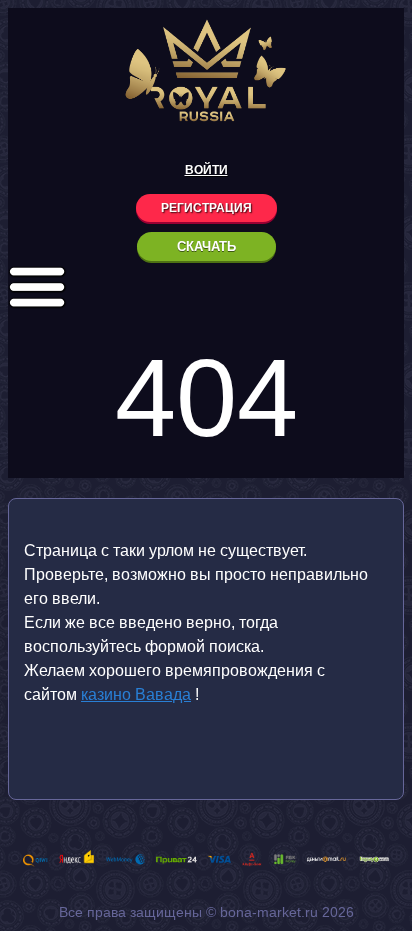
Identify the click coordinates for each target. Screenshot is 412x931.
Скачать (206, 246)
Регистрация (206, 208)
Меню (37, 287)
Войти (206, 170)
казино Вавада (136, 694)
